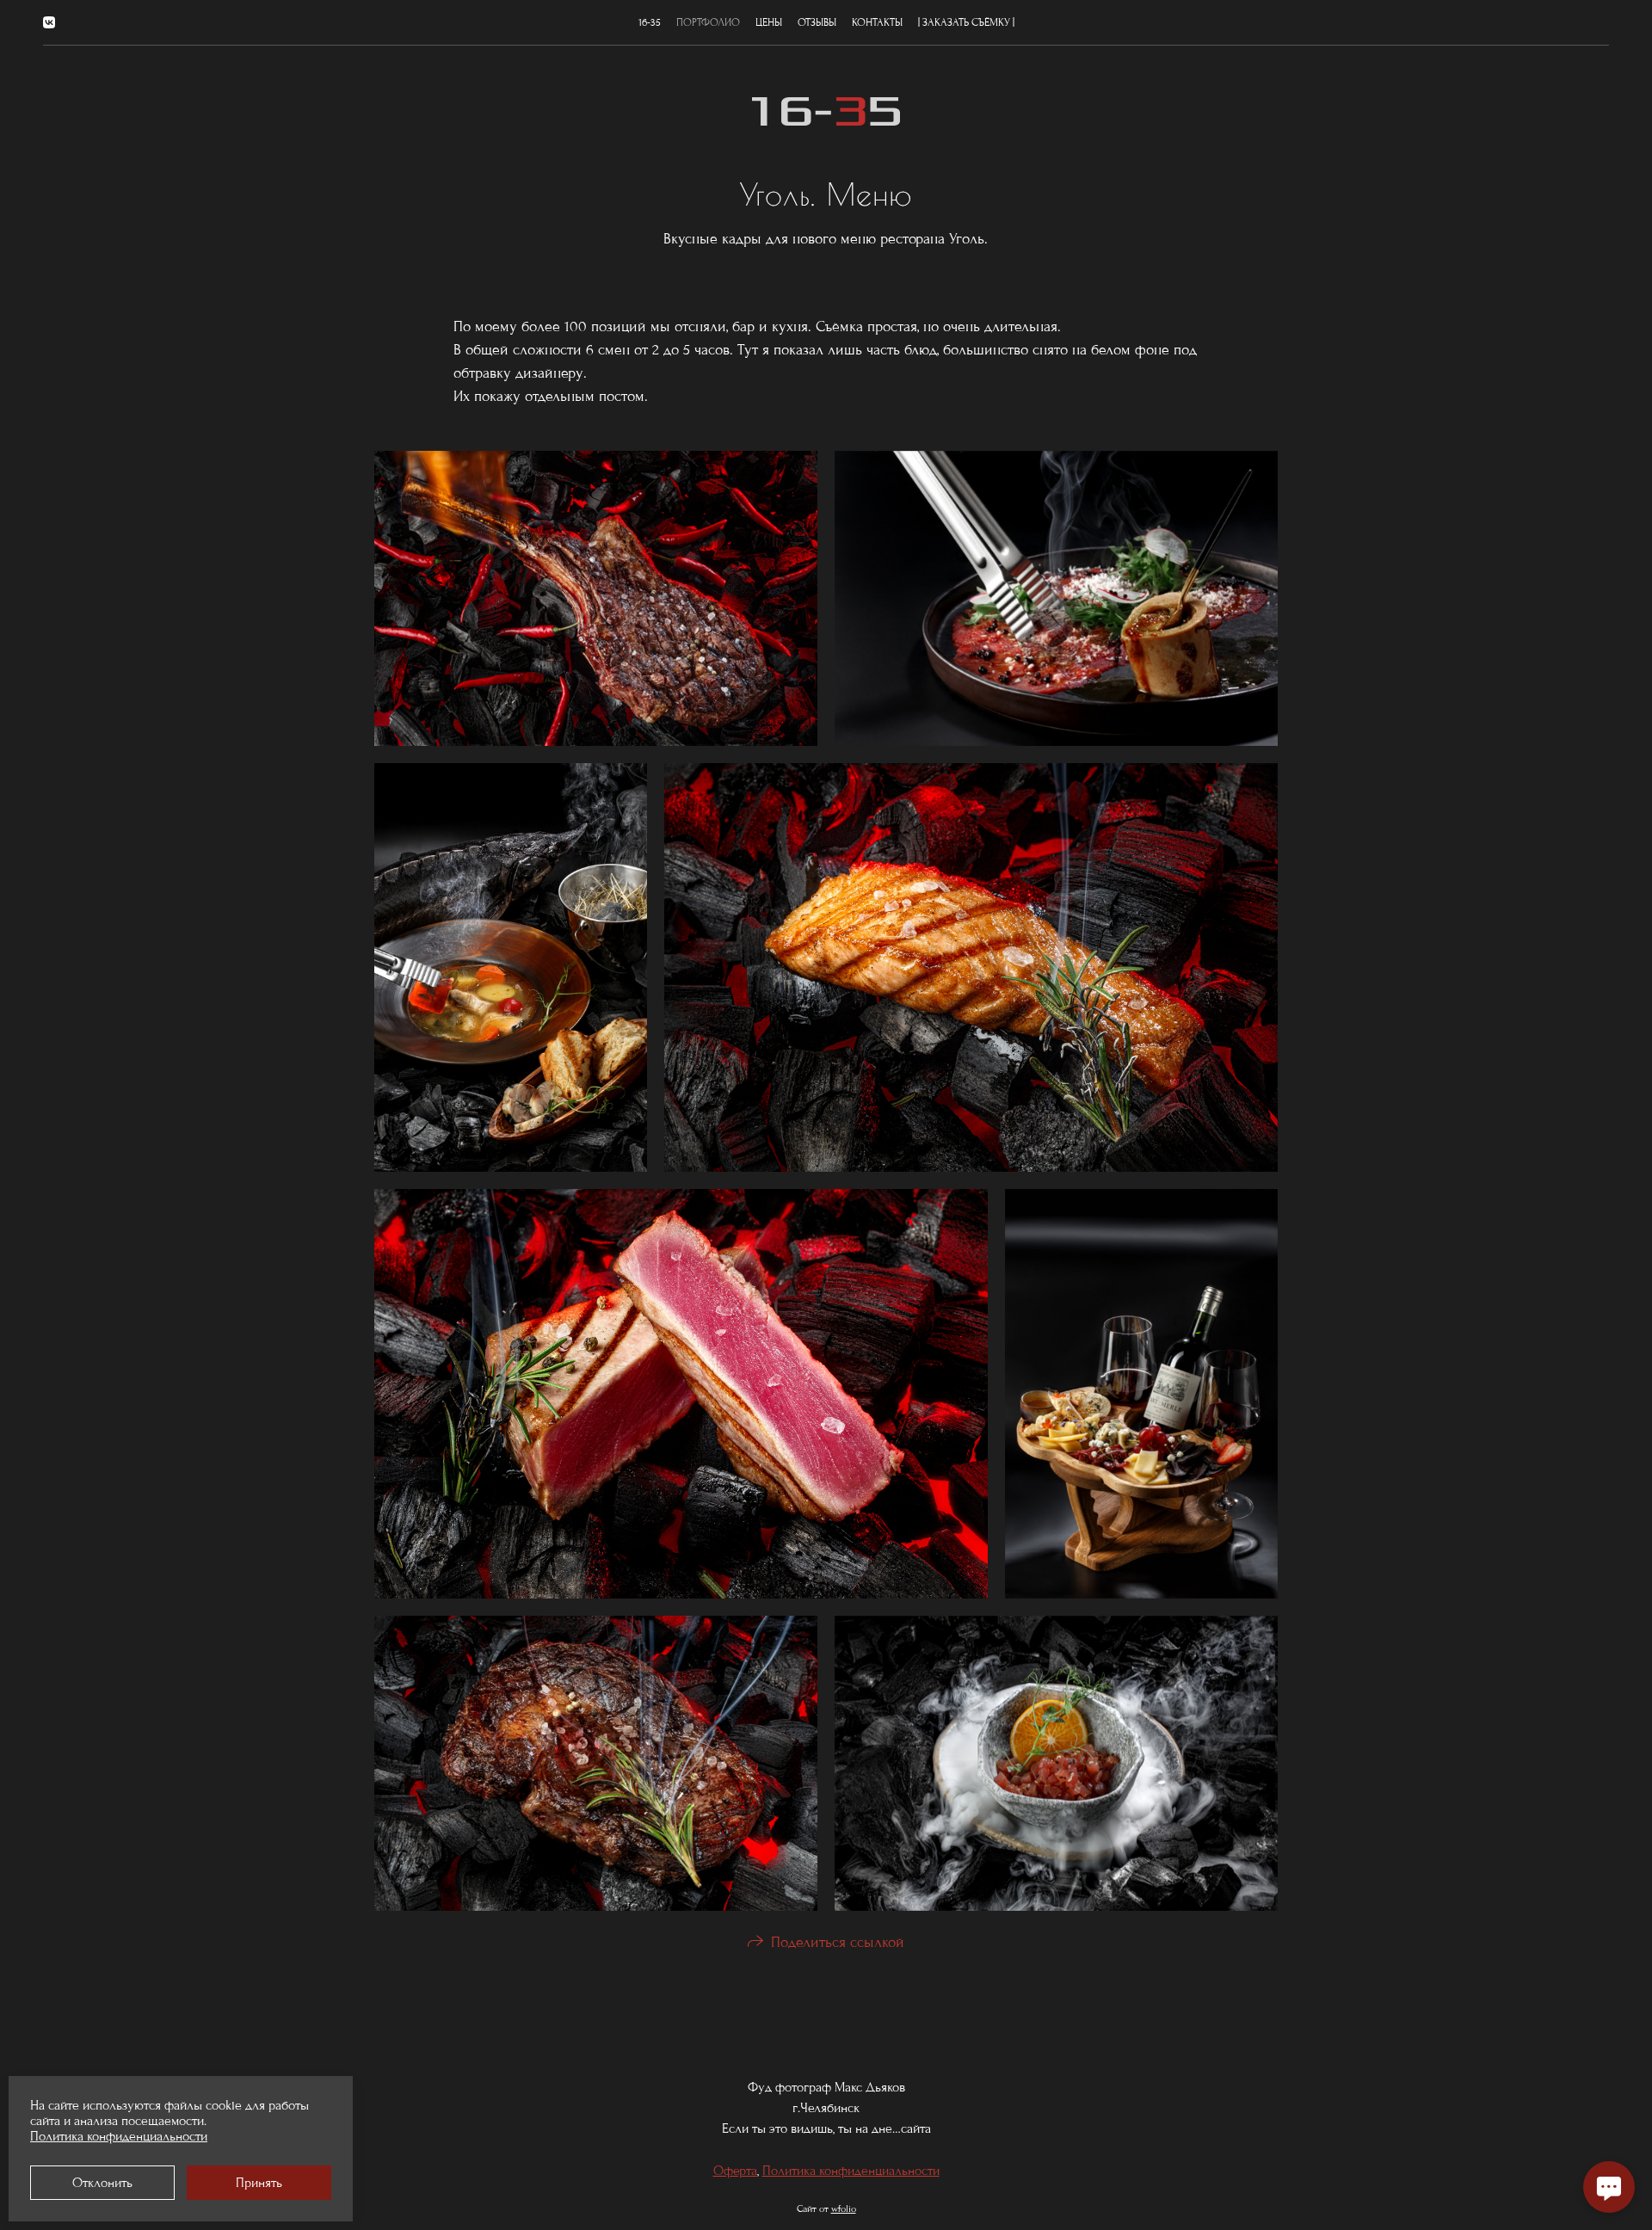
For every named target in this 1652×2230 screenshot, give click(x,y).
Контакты (877, 22)
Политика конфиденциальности (851, 2171)
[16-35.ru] (826, 111)
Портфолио (708, 22)
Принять (259, 2183)
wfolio (844, 2208)
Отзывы (817, 22)
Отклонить (102, 2183)
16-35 (650, 22)
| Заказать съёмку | (966, 22)
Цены (769, 22)
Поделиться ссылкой (838, 1942)
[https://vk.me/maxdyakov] (49, 23)
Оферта (735, 2171)
